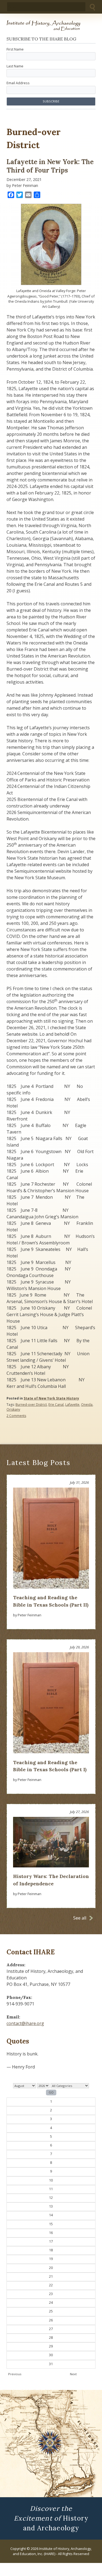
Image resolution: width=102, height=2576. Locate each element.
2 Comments (16, 1416)
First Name (15, 49)
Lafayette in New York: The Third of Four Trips (50, 166)
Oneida (87, 1405)
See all (80, 1918)
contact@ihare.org (25, 2023)
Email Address (18, 83)
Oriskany (13, 1409)
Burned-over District (31, 1405)
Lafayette (72, 1405)
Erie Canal (56, 1405)
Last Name (15, 66)
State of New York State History (51, 1398)
